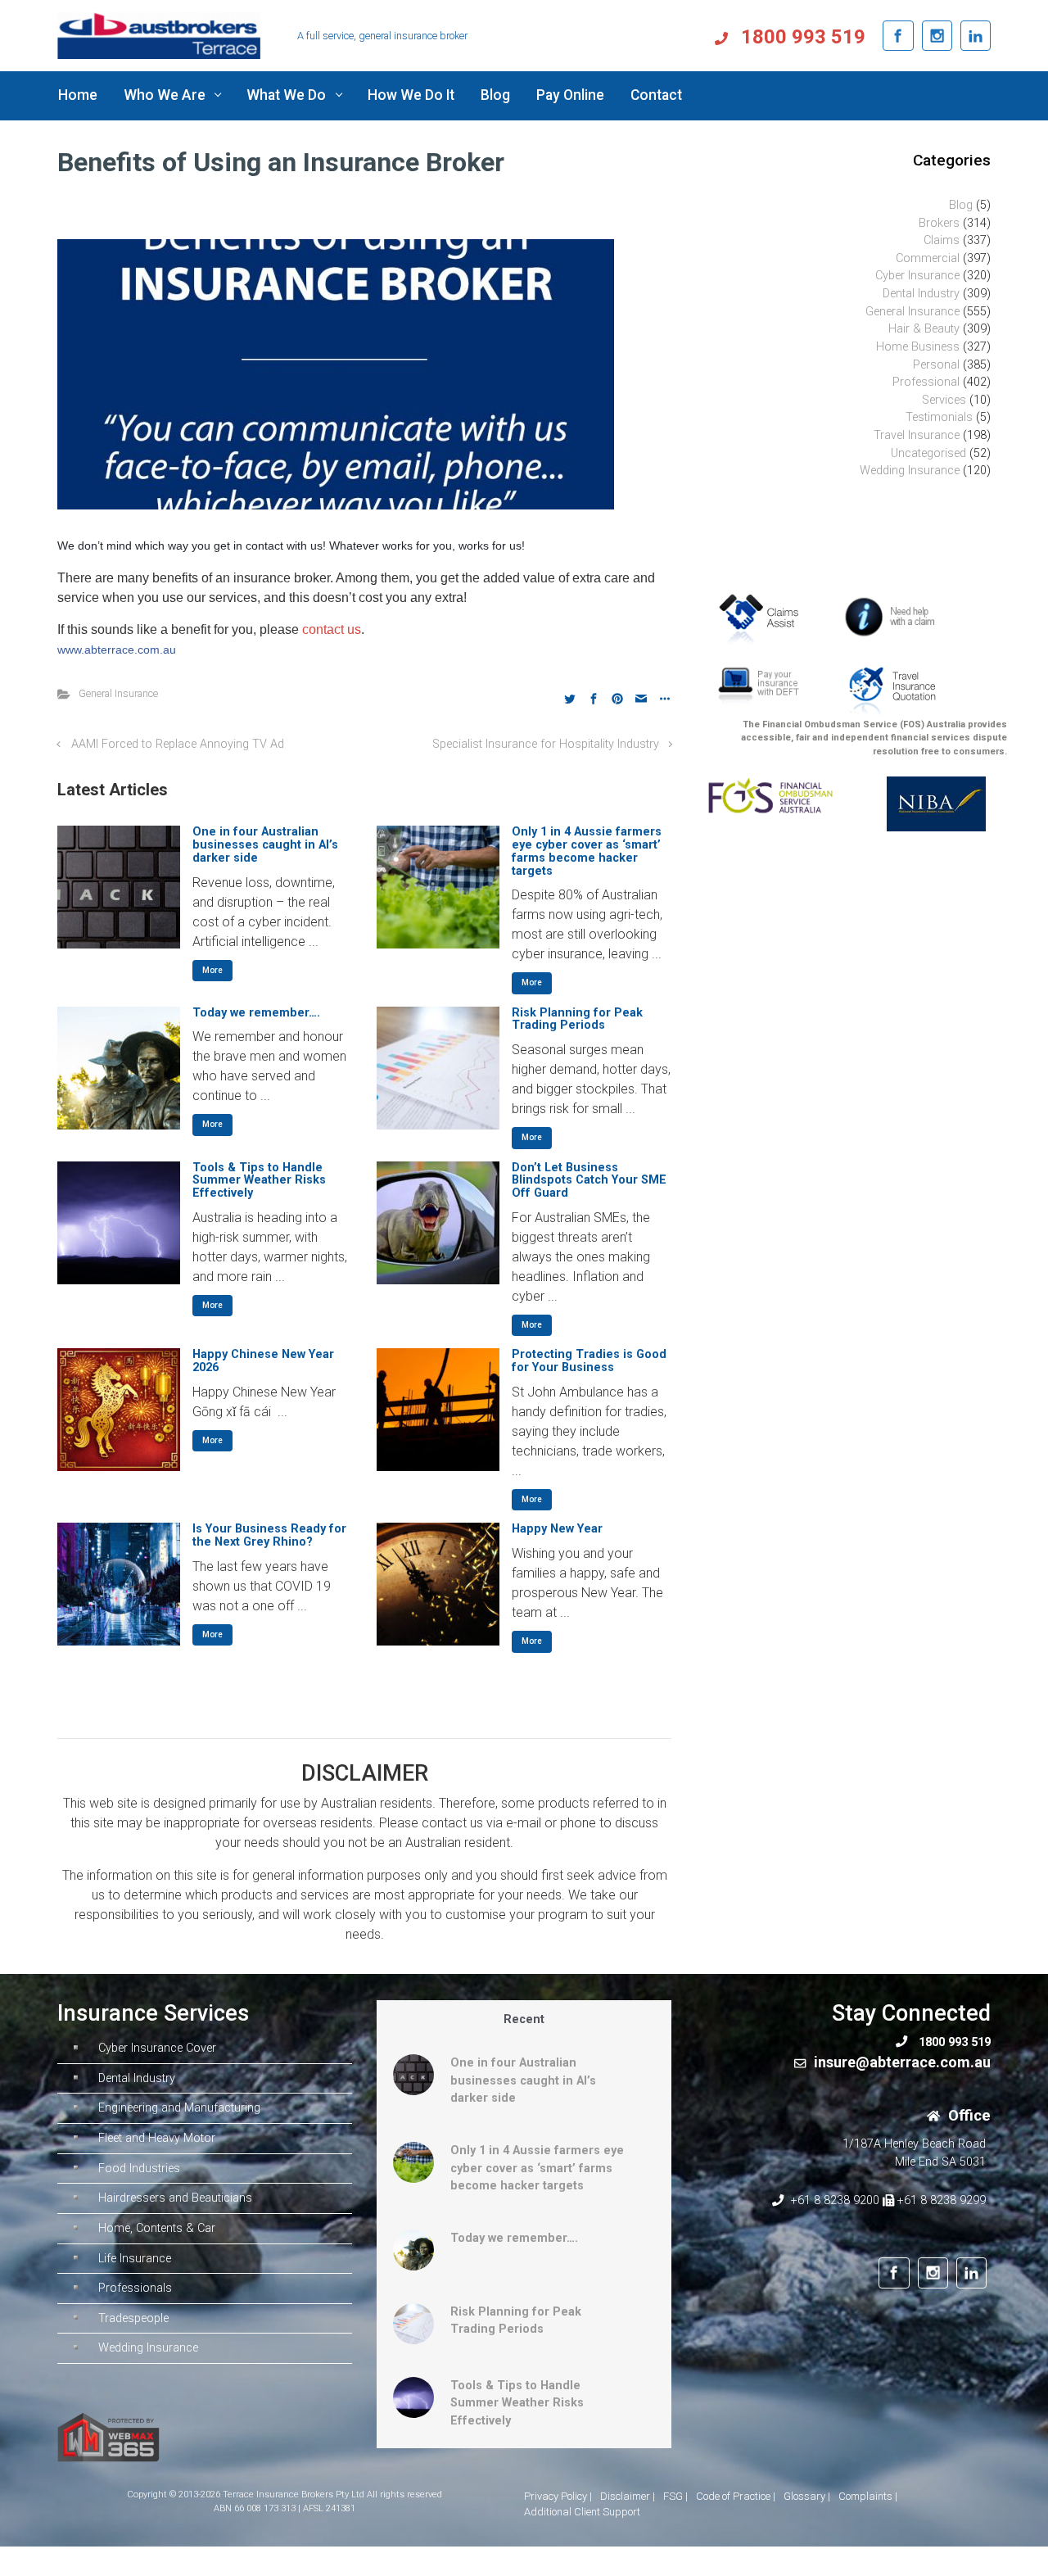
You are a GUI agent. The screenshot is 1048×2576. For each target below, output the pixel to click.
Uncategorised (928, 453)
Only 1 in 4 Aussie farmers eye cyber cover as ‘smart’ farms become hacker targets (587, 851)
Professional (926, 382)
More (212, 970)
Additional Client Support (582, 2512)
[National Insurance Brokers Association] (928, 803)
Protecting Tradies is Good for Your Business (589, 1361)
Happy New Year (557, 1529)
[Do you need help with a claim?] (894, 616)
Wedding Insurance (910, 471)
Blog (961, 205)
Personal (936, 365)
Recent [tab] (524, 2019)
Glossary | (807, 2496)
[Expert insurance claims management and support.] (764, 618)
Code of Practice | (736, 2496)
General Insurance (118, 693)
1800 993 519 (801, 37)
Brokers (939, 223)
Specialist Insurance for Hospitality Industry (546, 744)
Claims (942, 240)
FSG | (675, 2496)
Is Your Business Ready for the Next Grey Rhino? (269, 1535)
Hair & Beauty (924, 329)
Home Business (918, 347)
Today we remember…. (256, 1013)
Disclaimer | (628, 2496)
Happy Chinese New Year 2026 (263, 1361)
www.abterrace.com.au (117, 650)
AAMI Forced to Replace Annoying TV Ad (178, 744)
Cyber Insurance (917, 276)
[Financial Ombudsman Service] (770, 795)
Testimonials (939, 417)
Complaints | (868, 2496)
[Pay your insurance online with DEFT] (758, 688)
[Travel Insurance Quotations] (892, 690)
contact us (332, 629)
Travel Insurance (917, 435)
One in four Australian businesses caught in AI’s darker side (265, 845)
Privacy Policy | (558, 2496)
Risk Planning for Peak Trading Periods (577, 1019)
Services (944, 400)
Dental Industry (921, 294)
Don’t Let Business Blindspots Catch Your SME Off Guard (589, 1181)
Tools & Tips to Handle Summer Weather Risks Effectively (259, 1181)
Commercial (928, 258)
